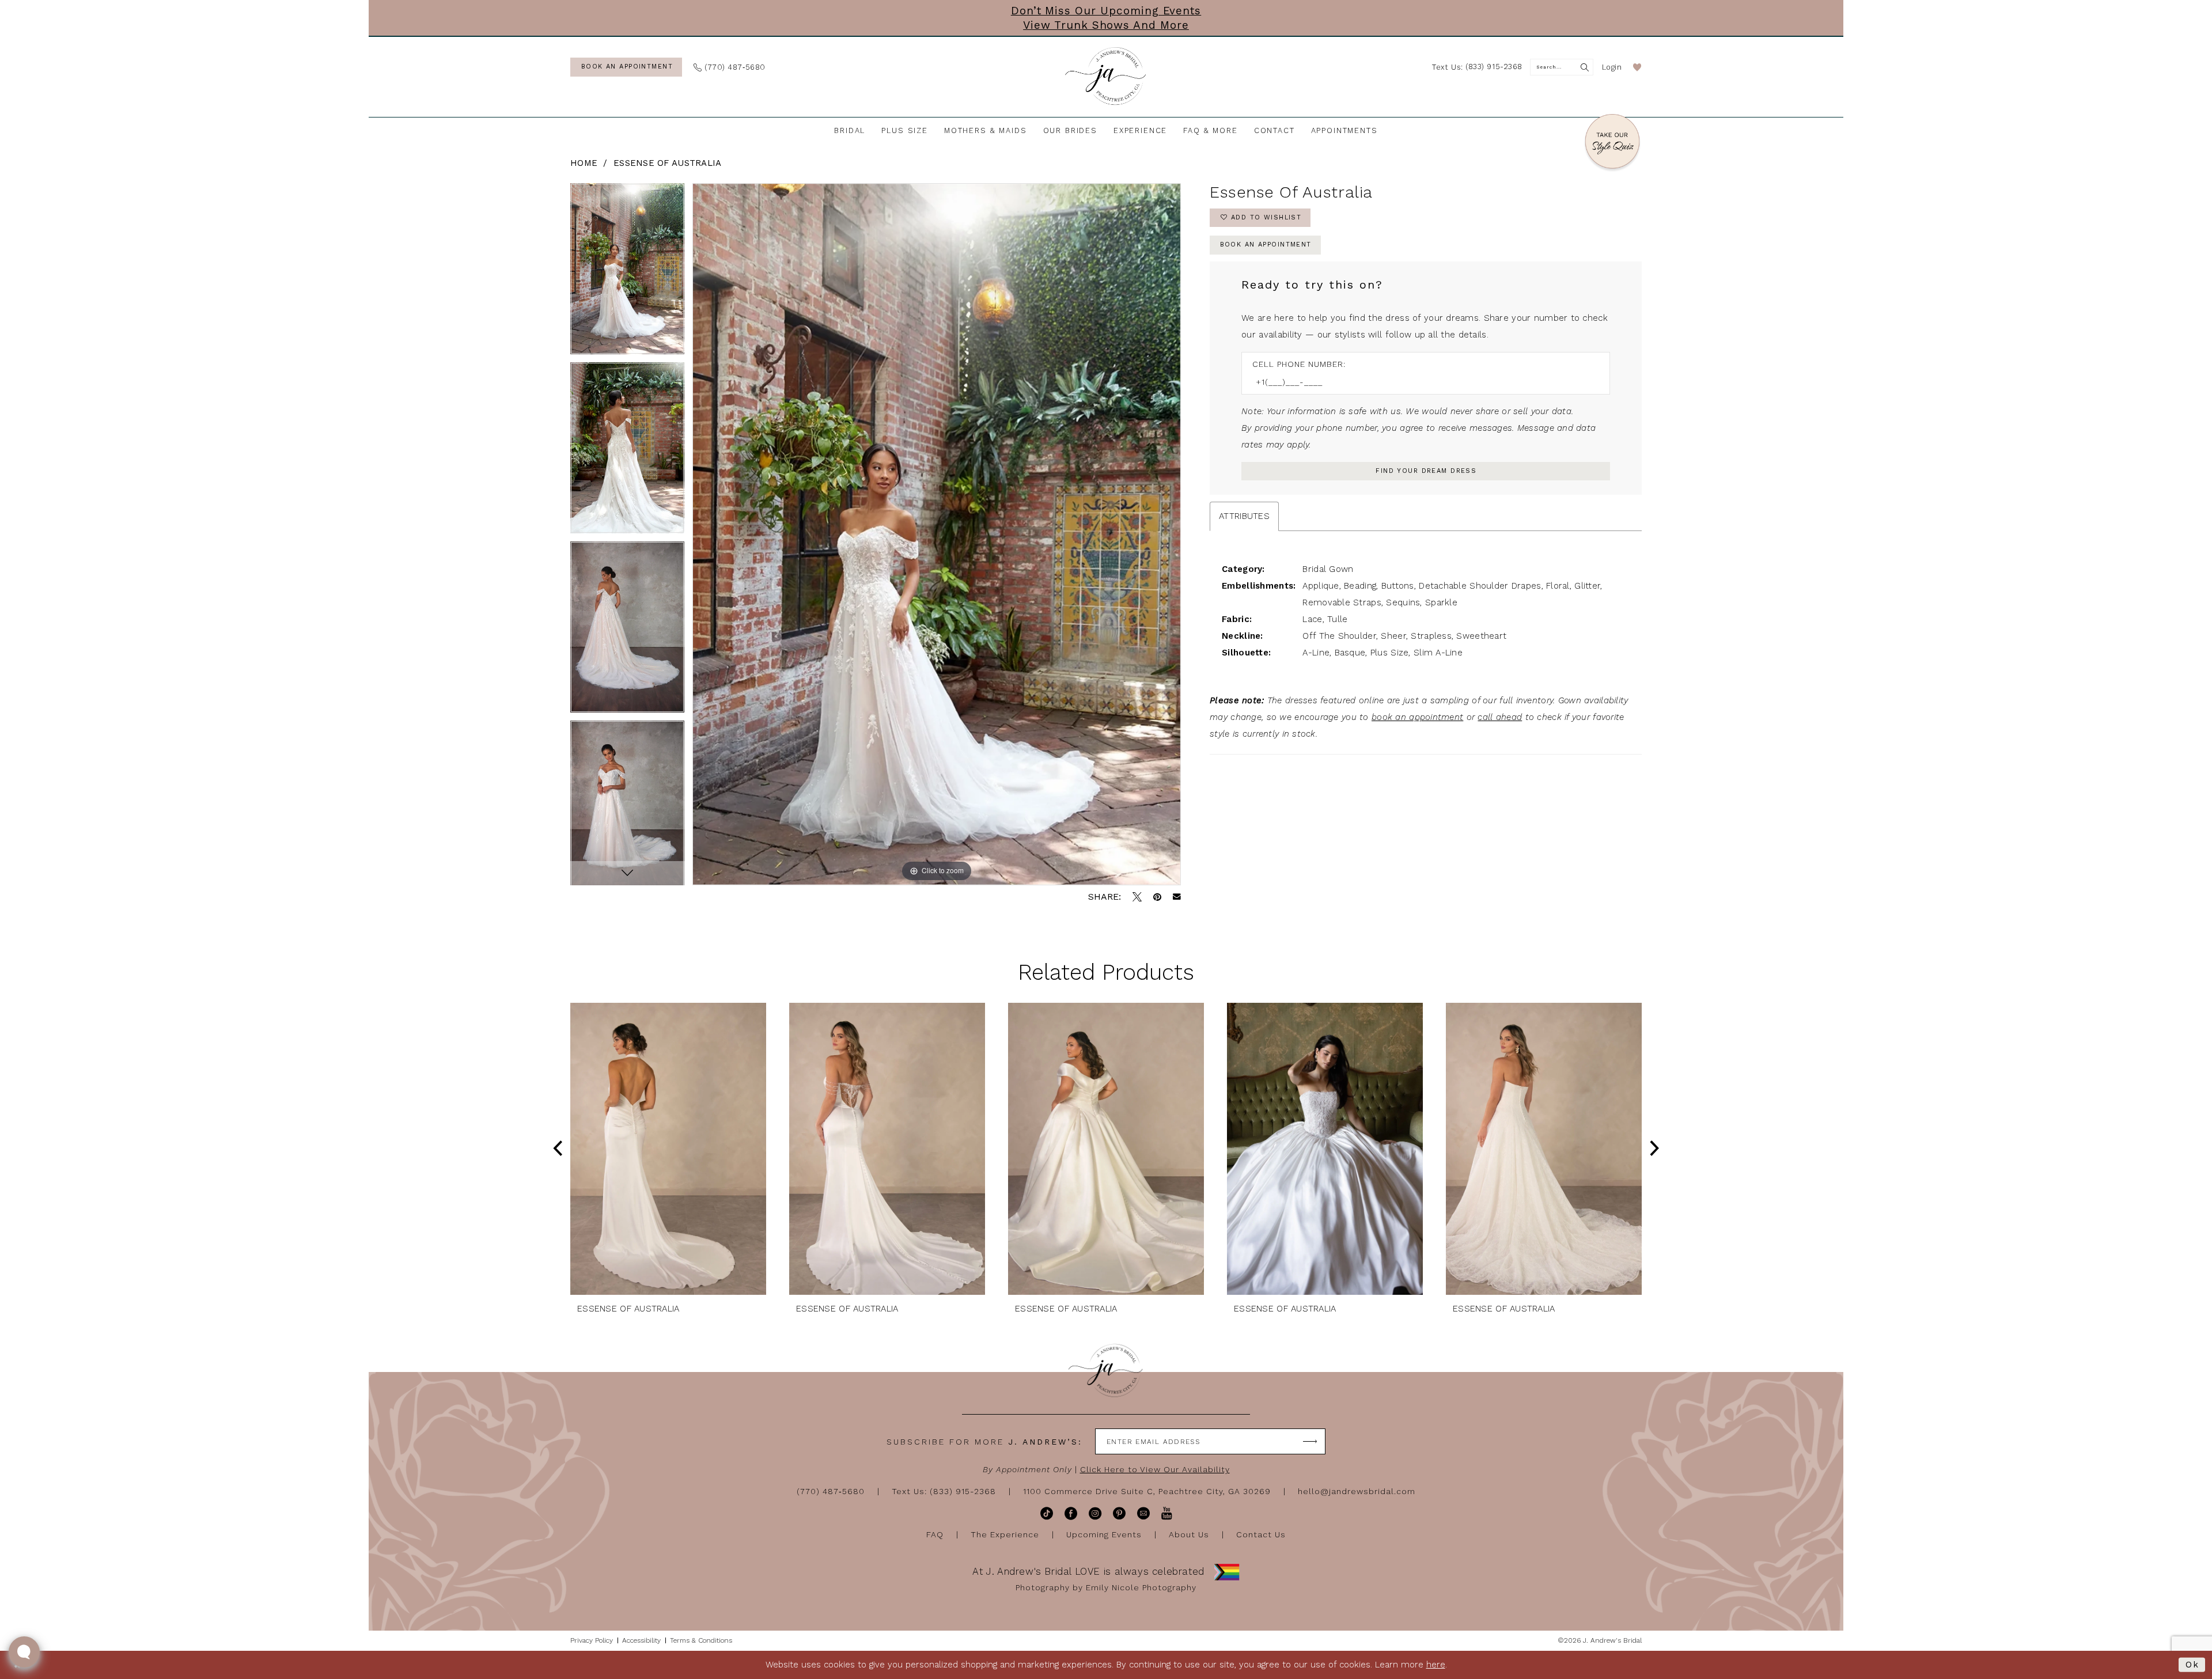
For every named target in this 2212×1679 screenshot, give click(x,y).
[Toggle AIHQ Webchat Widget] (24, 1652)
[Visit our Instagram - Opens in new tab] (1095, 1513)
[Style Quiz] (1612, 143)
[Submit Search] (1585, 67)
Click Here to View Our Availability (1155, 1469)
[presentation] (668, 1149)
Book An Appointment (1266, 245)
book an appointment (1417, 717)
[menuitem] (626, 67)
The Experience (1005, 1534)
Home (584, 163)
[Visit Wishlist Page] (1637, 67)
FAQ (935, 1534)
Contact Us (1261, 1534)
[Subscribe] (1310, 1441)
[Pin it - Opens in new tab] (1157, 897)
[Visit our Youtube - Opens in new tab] (1167, 1513)
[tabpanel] (627, 273)
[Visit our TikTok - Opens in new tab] (1047, 1513)
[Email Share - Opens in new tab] (1177, 897)
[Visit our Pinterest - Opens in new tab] (1119, 1513)
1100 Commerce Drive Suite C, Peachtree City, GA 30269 (1147, 1491)
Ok (2192, 1665)
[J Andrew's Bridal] (1106, 77)
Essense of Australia (668, 163)
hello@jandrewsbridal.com (1357, 1491)
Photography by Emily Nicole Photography (1106, 1587)
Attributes (1244, 516)
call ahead (1500, 717)
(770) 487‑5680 (831, 1491)
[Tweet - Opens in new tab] (1137, 897)
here (1436, 1665)
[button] (1612, 67)
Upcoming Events (1104, 1534)
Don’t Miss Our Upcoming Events (1106, 11)
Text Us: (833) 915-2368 (944, 1491)
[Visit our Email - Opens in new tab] (1143, 1513)
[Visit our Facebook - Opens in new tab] (1071, 1513)
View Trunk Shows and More (1106, 25)
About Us (1189, 1534)
